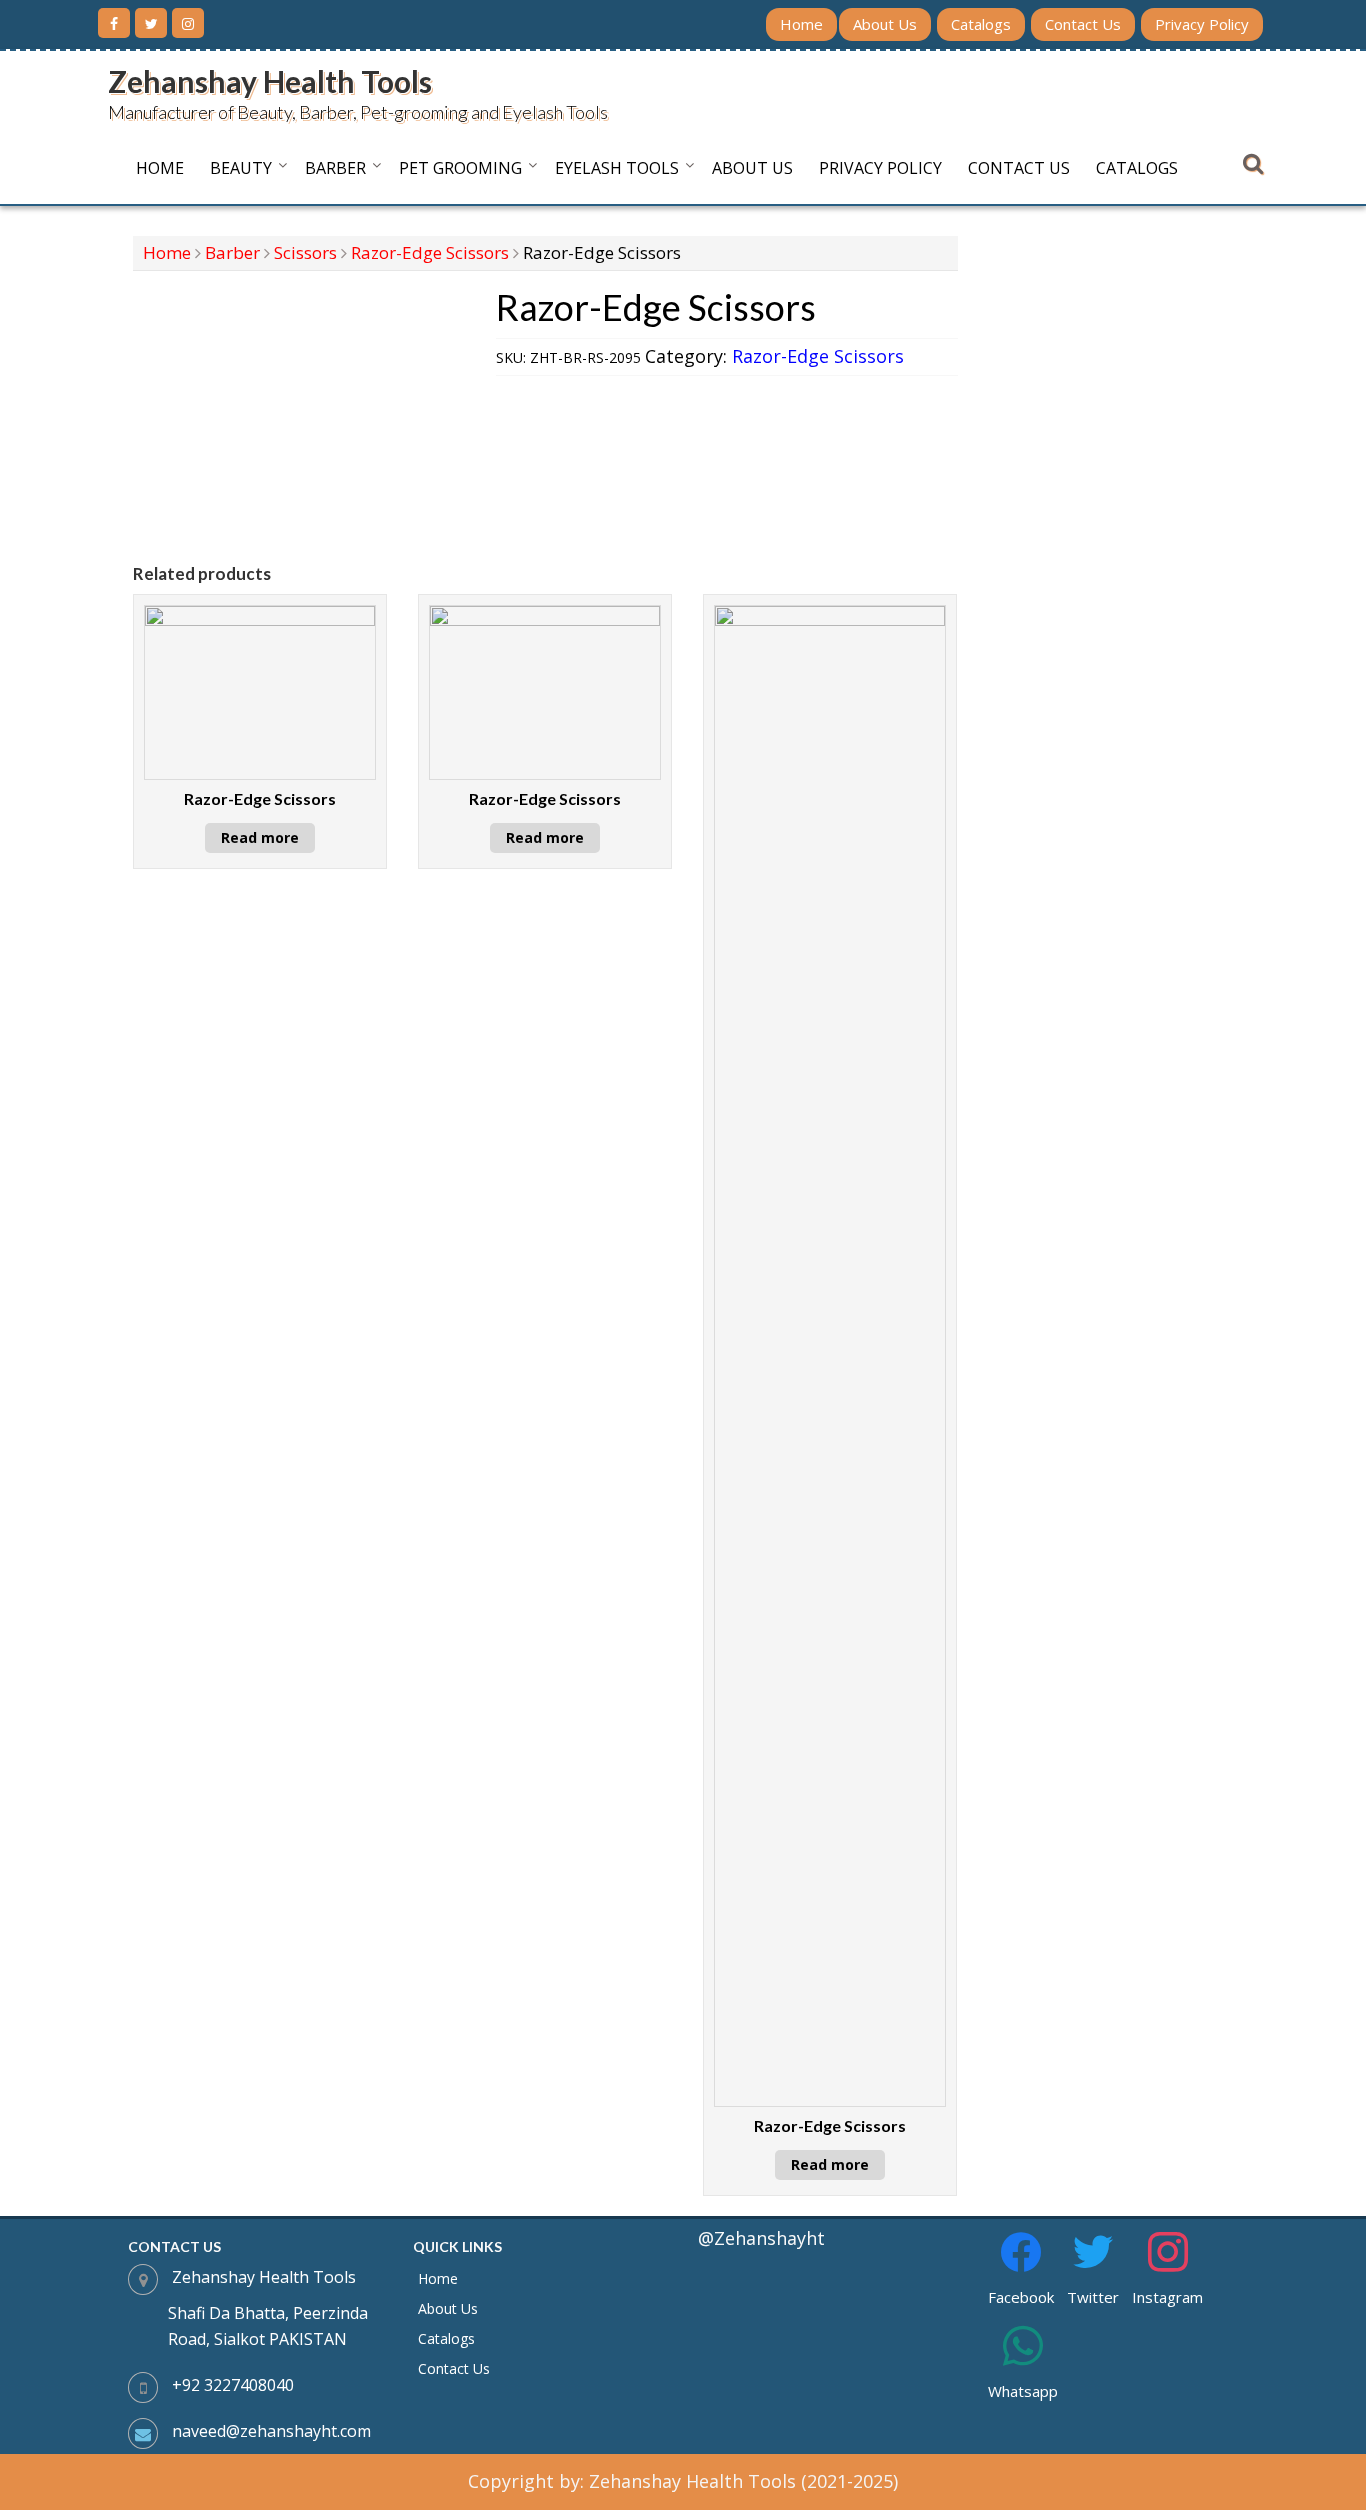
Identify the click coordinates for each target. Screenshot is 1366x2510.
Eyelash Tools (617, 168)
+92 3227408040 (233, 2385)
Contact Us (1083, 24)
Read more (260, 837)
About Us (885, 24)
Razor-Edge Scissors (430, 252)
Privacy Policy (1202, 24)
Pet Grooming (460, 168)
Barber (335, 168)
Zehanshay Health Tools (270, 81)
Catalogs (981, 24)
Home (801, 24)
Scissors (305, 252)
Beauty (241, 168)
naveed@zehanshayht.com (271, 2431)
